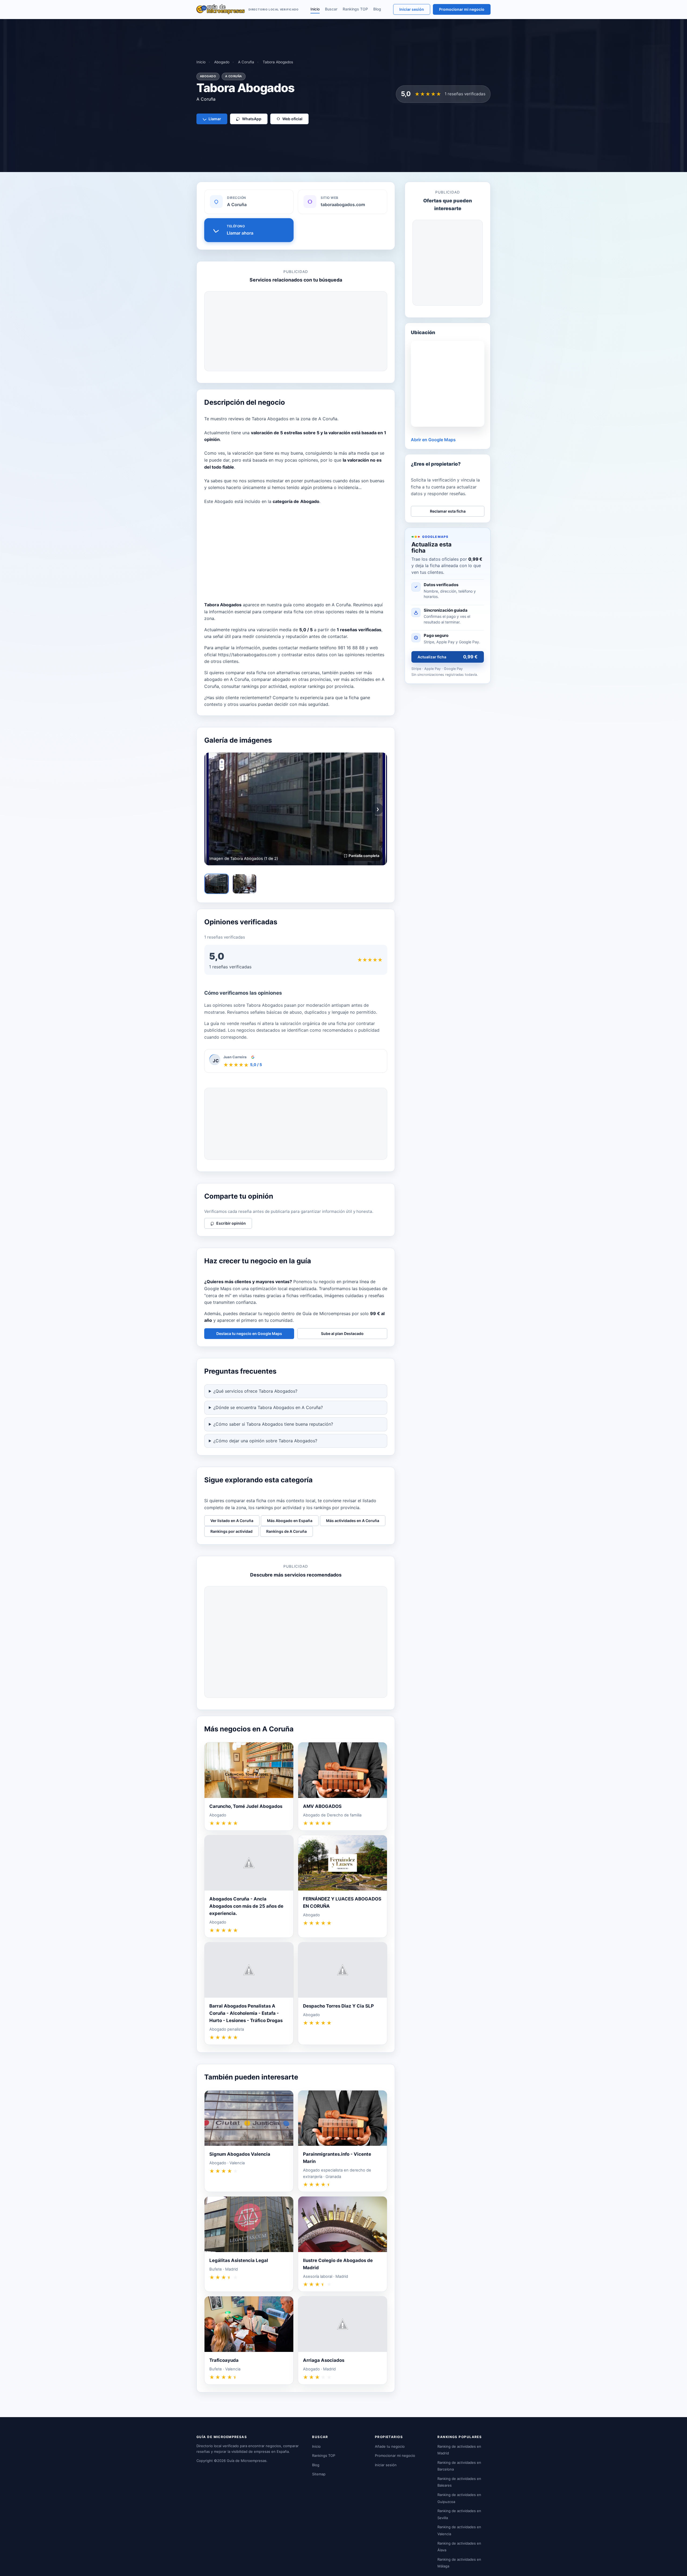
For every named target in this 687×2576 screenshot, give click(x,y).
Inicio (315, 9)
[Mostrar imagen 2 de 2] (244, 884)
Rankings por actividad (231, 1531)
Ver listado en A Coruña (232, 1521)
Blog (377, 9)
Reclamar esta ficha (448, 511)
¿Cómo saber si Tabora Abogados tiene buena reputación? (273, 1424)
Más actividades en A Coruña (353, 1521)
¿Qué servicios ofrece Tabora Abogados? (255, 1391)
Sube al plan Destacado (342, 1333)
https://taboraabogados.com (247, 655)
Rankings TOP (355, 9)
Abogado (222, 62)
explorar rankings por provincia (321, 686)
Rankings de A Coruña (286, 1531)
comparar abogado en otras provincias (291, 679)
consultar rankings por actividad (254, 686)
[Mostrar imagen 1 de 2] (217, 884)
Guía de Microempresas (247, 2461)
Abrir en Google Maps (433, 440)
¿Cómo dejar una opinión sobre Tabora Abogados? (265, 1441)
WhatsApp (252, 119)
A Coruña (246, 62)
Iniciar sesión (412, 9)
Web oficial (292, 119)
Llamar (215, 119)
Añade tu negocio (390, 2446)
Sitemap (319, 2474)
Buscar (331, 9)
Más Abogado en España (290, 1521)
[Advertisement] (296, 331)
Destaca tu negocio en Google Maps (249, 1333)
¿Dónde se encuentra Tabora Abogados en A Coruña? (268, 1407)
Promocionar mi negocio (462, 9)
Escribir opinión (231, 1223)
